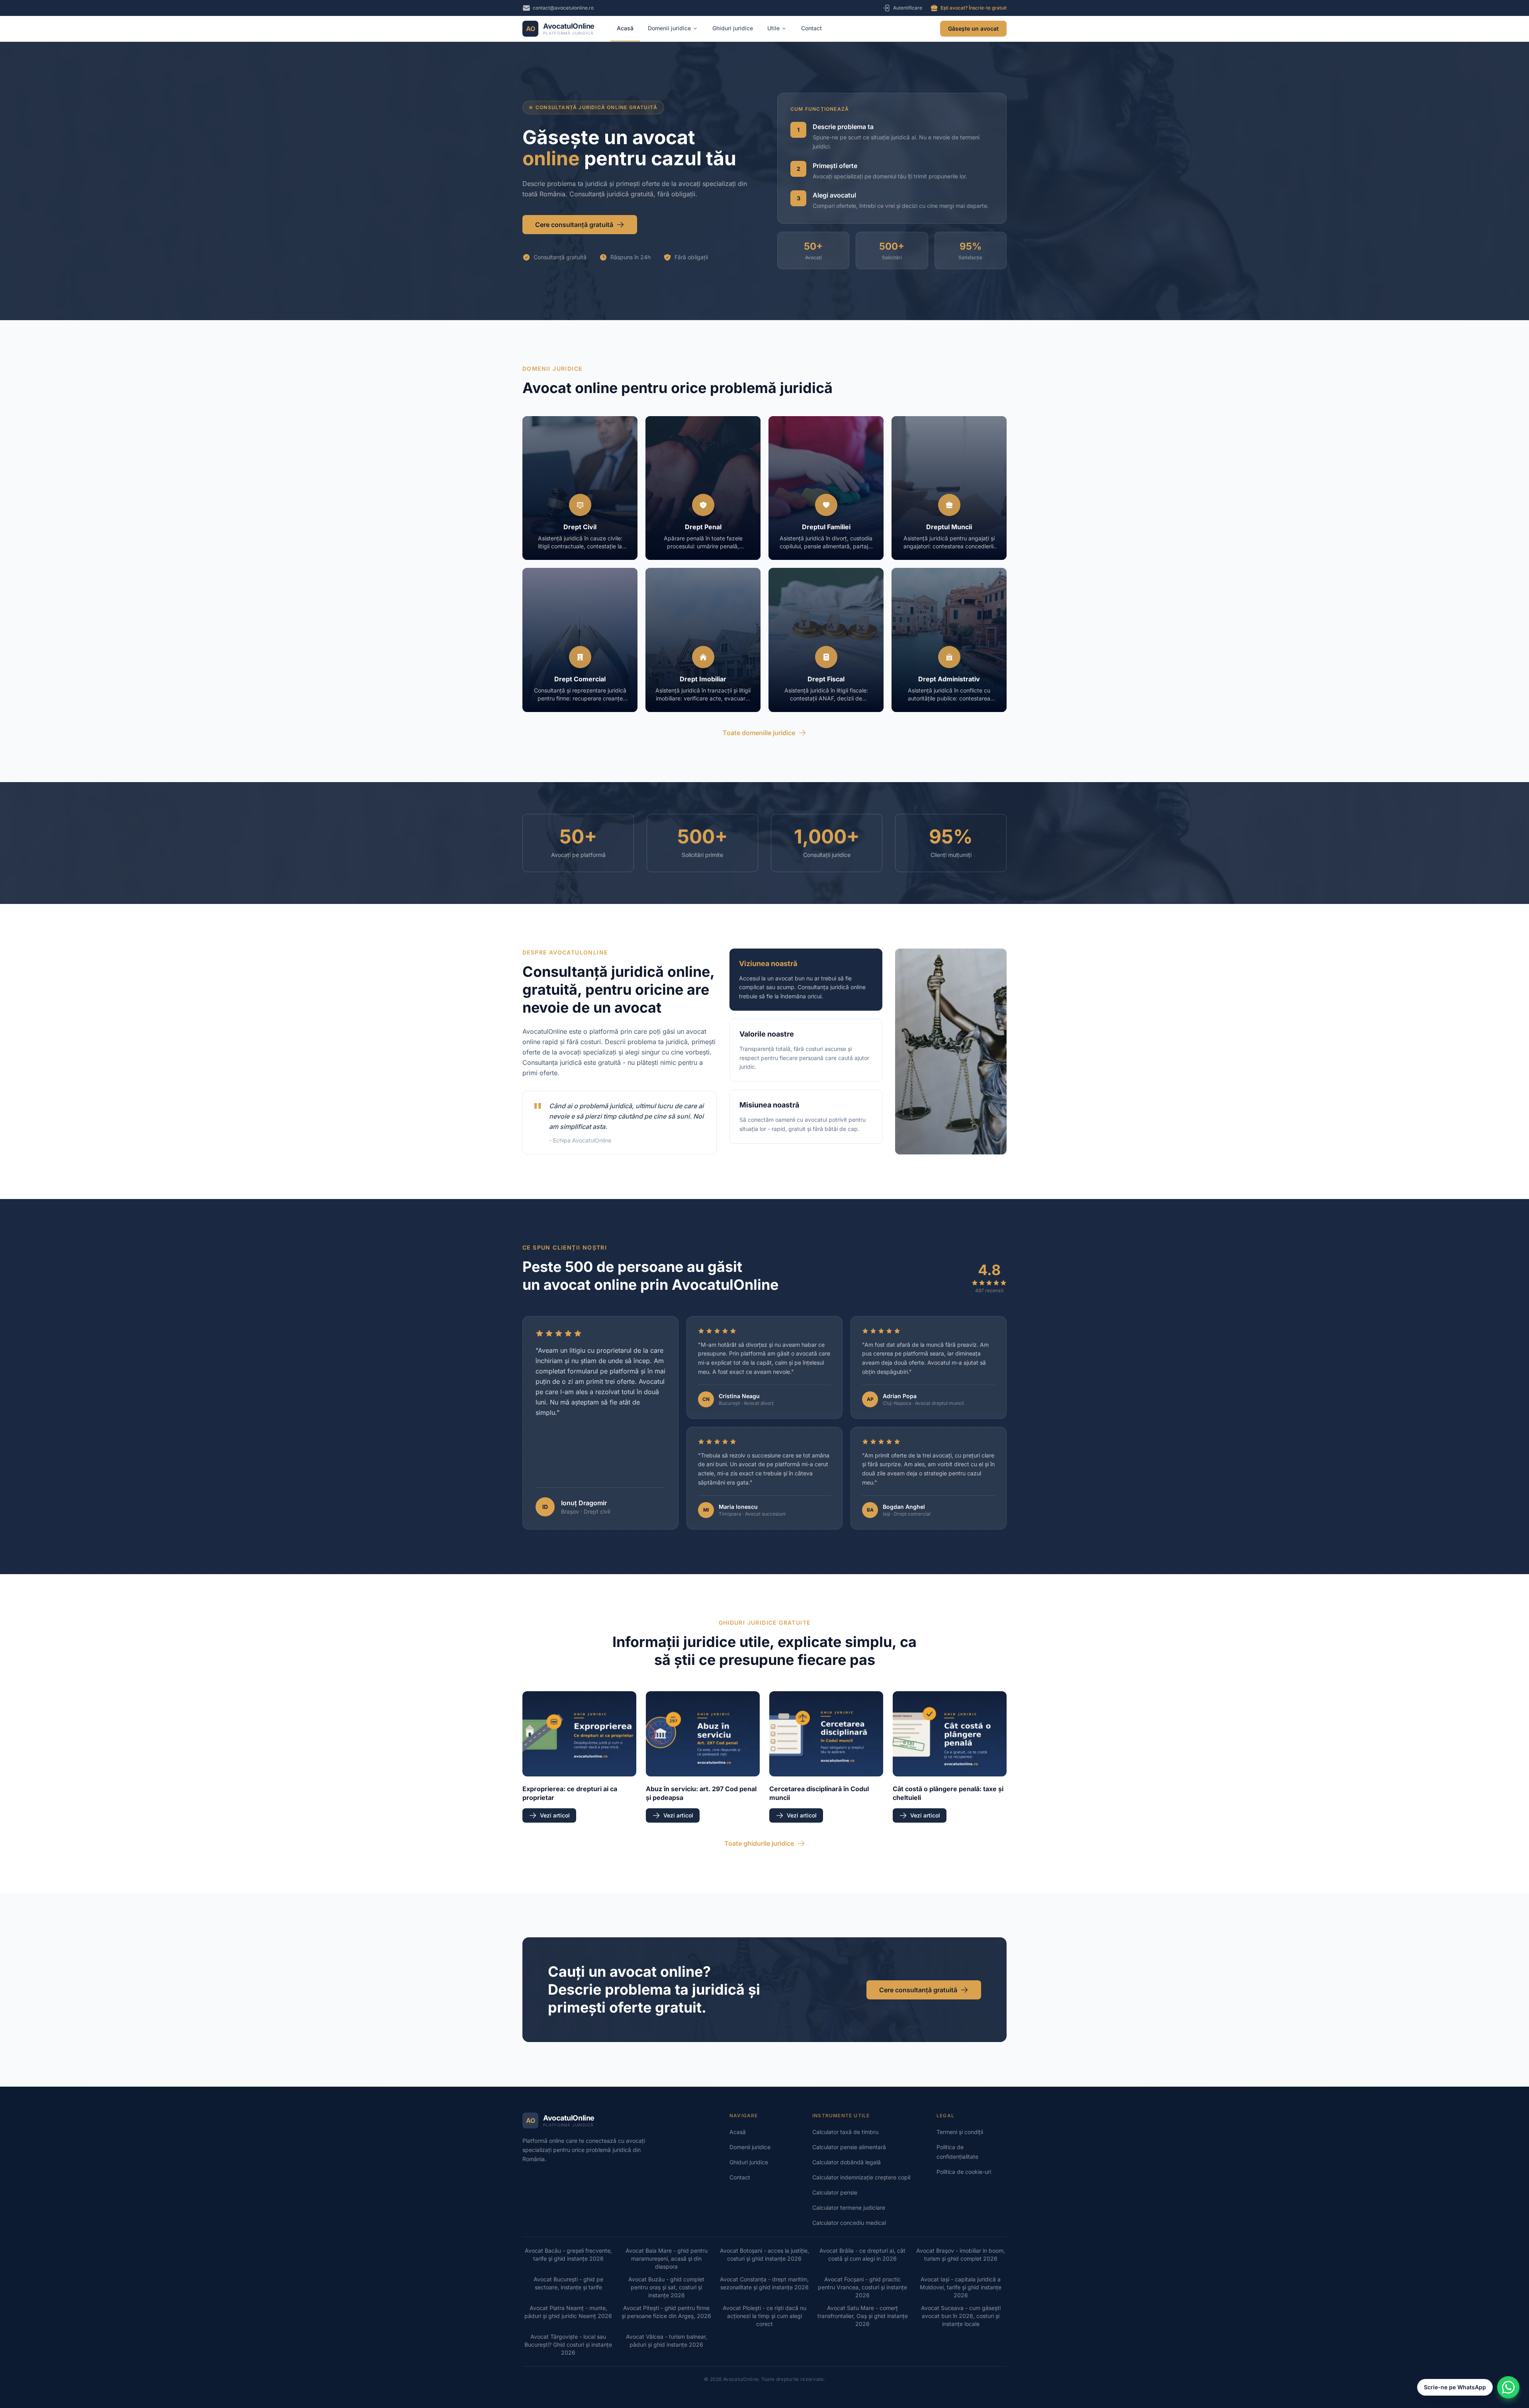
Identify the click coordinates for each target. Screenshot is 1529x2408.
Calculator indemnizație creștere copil (861, 2177)
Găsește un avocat (973, 28)
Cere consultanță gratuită (574, 225)
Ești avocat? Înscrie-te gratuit (974, 8)
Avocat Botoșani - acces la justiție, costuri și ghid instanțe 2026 (764, 2254)
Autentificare (908, 8)
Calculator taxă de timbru (845, 2132)
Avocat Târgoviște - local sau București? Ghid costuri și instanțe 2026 (568, 2344)
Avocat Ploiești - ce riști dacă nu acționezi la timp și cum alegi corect (764, 2316)
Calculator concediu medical (849, 2223)
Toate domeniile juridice (759, 733)
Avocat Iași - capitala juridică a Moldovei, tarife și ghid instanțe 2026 (961, 2287)
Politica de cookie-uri (964, 2172)
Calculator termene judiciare (849, 2207)
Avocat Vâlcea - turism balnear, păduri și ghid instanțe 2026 (667, 2341)
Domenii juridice (669, 28)
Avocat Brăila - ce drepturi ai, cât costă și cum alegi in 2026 (862, 2254)
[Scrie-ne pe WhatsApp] (1508, 2387)
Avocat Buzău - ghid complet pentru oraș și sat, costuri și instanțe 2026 (666, 2287)
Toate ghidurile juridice (759, 1843)
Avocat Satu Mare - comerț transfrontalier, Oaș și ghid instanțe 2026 (863, 2316)
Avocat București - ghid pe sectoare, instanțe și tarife (568, 2283)
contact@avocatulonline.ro (563, 8)
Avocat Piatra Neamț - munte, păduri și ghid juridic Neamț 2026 (568, 2312)
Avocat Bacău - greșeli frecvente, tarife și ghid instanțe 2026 (568, 2254)
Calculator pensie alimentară (849, 2147)
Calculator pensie (835, 2192)
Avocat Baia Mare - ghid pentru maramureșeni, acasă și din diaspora (667, 2258)
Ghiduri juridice (733, 28)
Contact (811, 28)
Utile (773, 28)
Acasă (625, 28)
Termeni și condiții (960, 2132)
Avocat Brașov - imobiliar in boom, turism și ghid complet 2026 (961, 2254)
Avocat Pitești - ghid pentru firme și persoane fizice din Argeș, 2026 (666, 2312)
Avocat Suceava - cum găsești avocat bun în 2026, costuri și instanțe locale (961, 2316)
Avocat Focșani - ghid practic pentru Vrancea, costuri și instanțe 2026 (862, 2287)
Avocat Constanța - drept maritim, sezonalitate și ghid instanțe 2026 (764, 2283)
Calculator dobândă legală (847, 2162)
